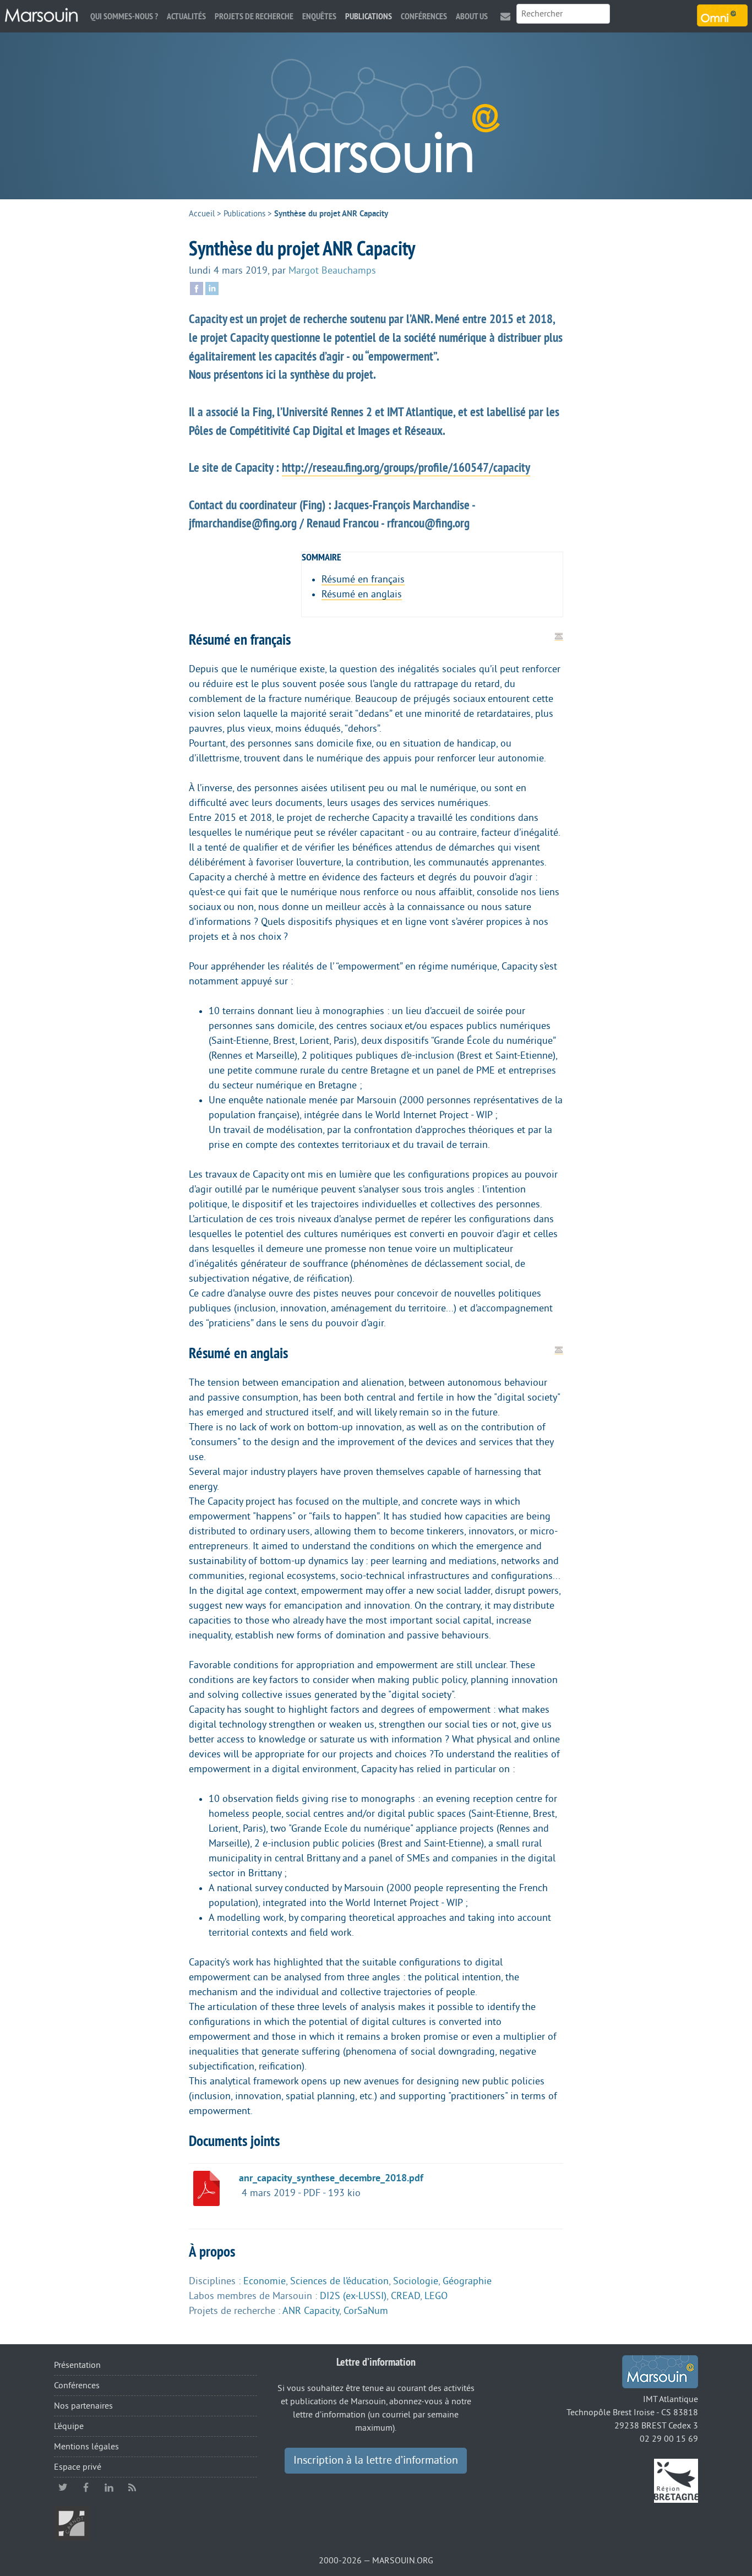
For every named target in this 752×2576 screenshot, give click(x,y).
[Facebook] (197, 287)
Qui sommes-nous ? (124, 16)
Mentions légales (86, 2447)
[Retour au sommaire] (559, 636)
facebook (86, 2487)
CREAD (405, 2296)
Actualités (186, 16)
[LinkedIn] (212, 287)
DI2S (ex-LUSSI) (353, 2296)
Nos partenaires (83, 2406)
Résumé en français (363, 579)
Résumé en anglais (362, 594)
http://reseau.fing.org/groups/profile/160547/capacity (406, 467)
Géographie (467, 2281)
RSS (132, 2487)
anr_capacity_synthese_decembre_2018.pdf (331, 2178)
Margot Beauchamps (332, 270)
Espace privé (78, 2467)
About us (472, 16)
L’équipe (69, 2426)
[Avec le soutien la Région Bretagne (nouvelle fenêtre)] (676, 2480)
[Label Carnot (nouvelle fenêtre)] (72, 2523)
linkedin (109, 2487)
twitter (63, 2487)
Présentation (77, 2365)
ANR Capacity (311, 2311)
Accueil (202, 214)
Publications (369, 16)
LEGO (436, 2296)
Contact (505, 16)
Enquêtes (319, 16)
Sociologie (416, 2281)
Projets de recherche (254, 16)
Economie (265, 2281)
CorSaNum (366, 2311)
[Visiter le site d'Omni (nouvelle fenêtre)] (722, 15)
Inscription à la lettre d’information (376, 2460)
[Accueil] (41, 15)
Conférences (424, 16)
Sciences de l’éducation (339, 2281)
